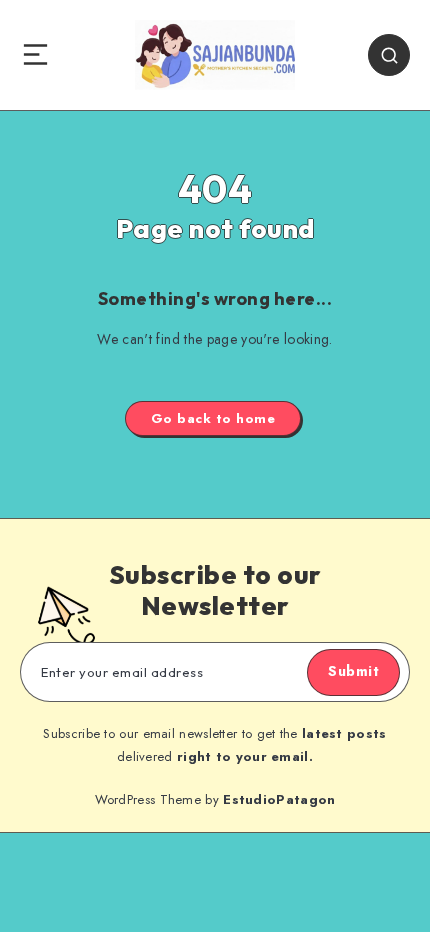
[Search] (389, 55)
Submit (353, 671)
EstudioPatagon (279, 799)
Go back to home (213, 418)
